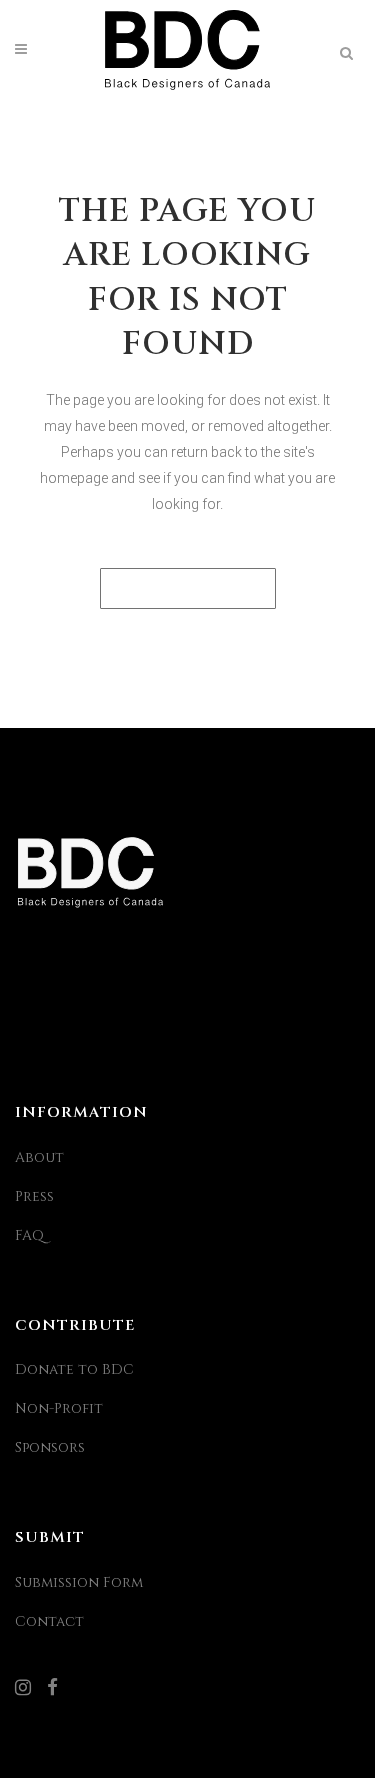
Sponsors (50, 1447)
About (39, 1157)
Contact (49, 1621)
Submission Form (79, 1582)
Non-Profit (59, 1408)
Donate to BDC (74, 1369)
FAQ (29, 1235)
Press (34, 1196)
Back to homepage (188, 588)
